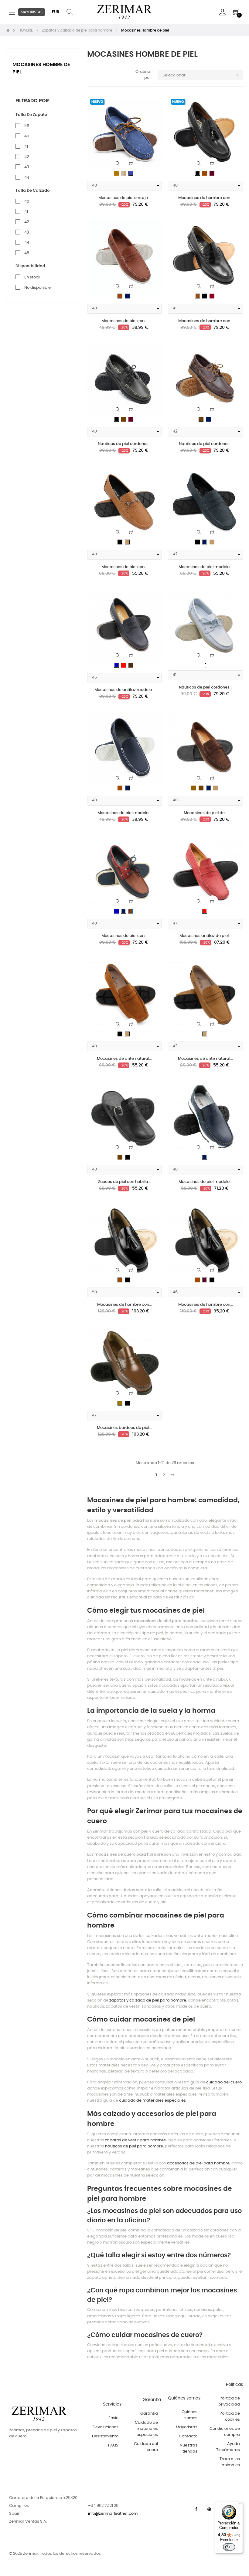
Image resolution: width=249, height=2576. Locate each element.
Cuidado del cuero (146, 2447)
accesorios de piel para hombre (198, 2163)
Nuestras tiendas (189, 2448)
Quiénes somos (189, 2415)
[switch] (229, 2547)
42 (27, 157)
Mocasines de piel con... (124, 321)
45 (27, 253)
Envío (113, 2418)
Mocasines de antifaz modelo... (124, 690)
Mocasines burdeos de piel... (124, 1428)
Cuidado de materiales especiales (146, 2429)
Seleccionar (201, 75)
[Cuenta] (222, 12)
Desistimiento (105, 2436)
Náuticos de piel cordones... (206, 687)
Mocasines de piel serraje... (124, 198)
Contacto (188, 2436)
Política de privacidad (229, 2401)
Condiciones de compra (225, 2432)
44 (27, 178)
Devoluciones (106, 2427)
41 (26, 147)
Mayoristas (187, 2427)
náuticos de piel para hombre (134, 2146)
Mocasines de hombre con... (206, 198)
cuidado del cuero (224, 2082)
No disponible (38, 288)
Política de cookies (230, 2417)
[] (131, 163)
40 (27, 136)
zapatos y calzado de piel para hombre (148, 2000)
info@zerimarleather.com (113, 2514)
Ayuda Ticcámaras (228, 2447)
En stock (32, 277)
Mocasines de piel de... (206, 813)
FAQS (113, 2445)
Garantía (149, 2414)
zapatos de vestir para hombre (135, 2140)
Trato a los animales (230, 2462)
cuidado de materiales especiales (152, 2101)
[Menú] (239, 2505)
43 (27, 167)
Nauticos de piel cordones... (124, 444)
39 (27, 126)
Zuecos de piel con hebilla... (124, 1182)
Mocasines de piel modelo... (205, 567)
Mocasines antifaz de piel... (205, 936)
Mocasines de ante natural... (124, 1059)
